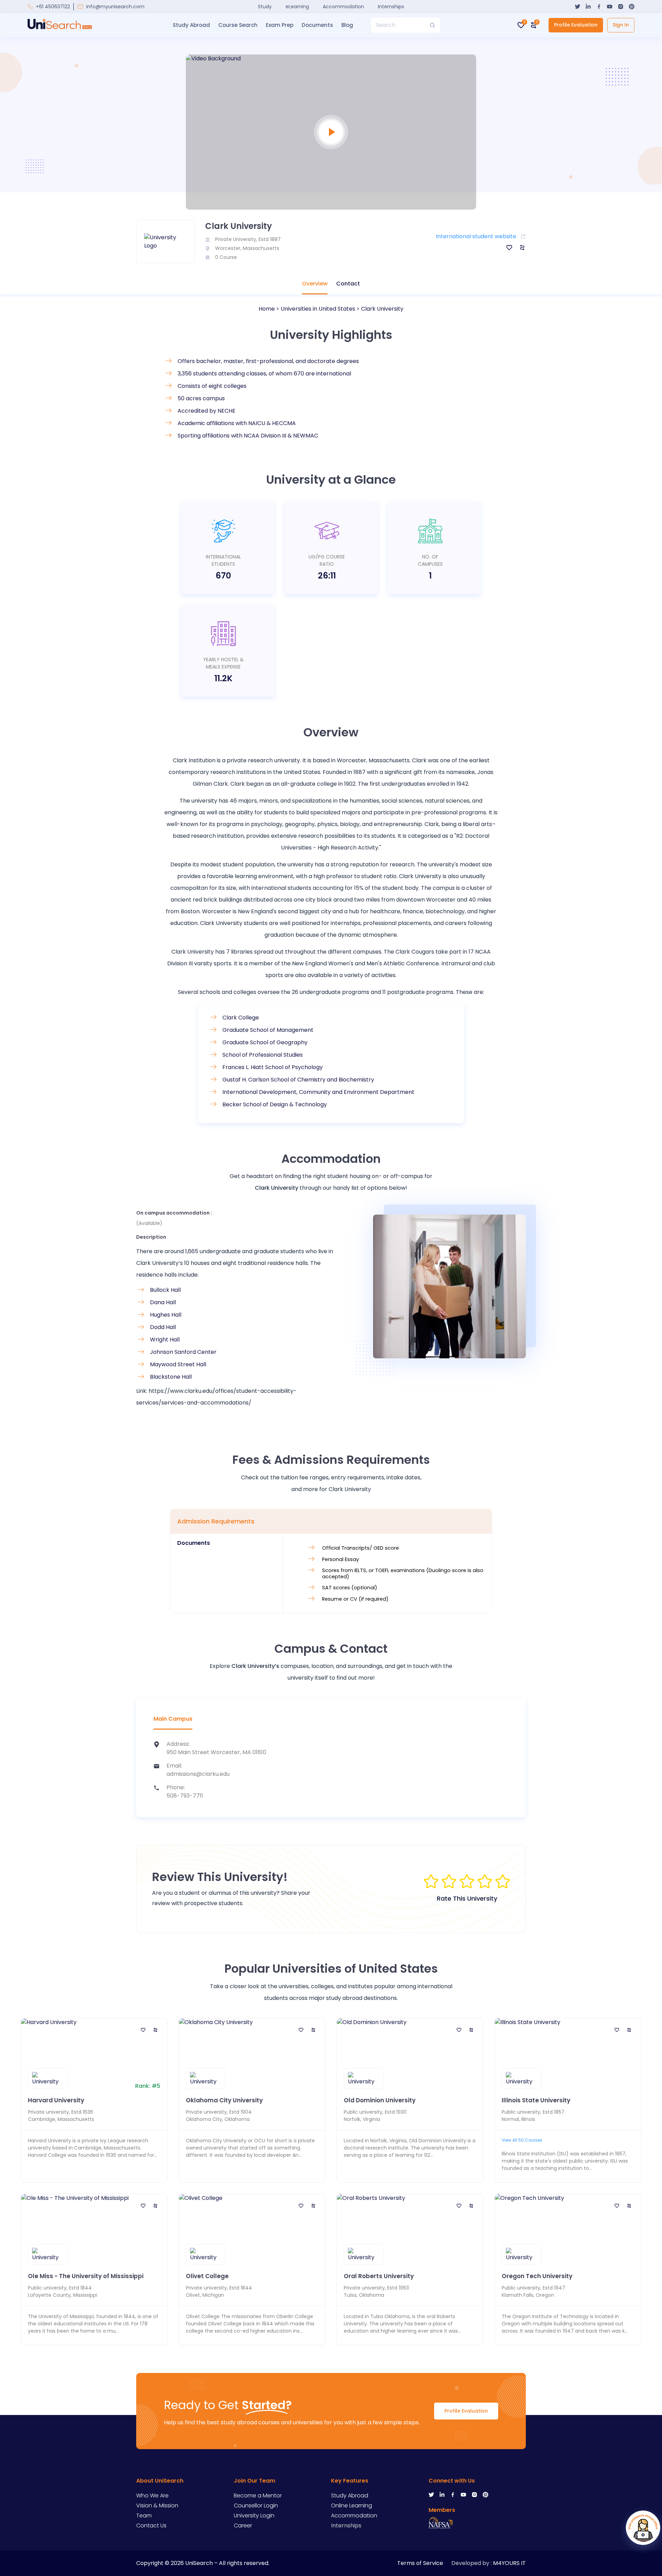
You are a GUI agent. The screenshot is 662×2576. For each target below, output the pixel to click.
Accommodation (343, 7)
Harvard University (56, 2100)
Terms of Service (420, 2563)
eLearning (297, 7)
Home (267, 309)
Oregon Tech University (537, 2276)
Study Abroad (191, 25)
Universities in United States (318, 309)
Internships (391, 7)
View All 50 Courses (522, 2140)
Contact (348, 284)
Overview (315, 284)
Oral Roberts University (379, 2276)
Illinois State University (536, 2100)
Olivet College (207, 2276)
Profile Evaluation (576, 25)
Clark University (382, 309)
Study (265, 7)
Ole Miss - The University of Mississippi (86, 2276)
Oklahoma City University (224, 2100)
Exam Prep (280, 25)
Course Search (238, 25)
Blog (347, 25)
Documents (317, 25)
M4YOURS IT (509, 2563)
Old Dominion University (380, 2100)
